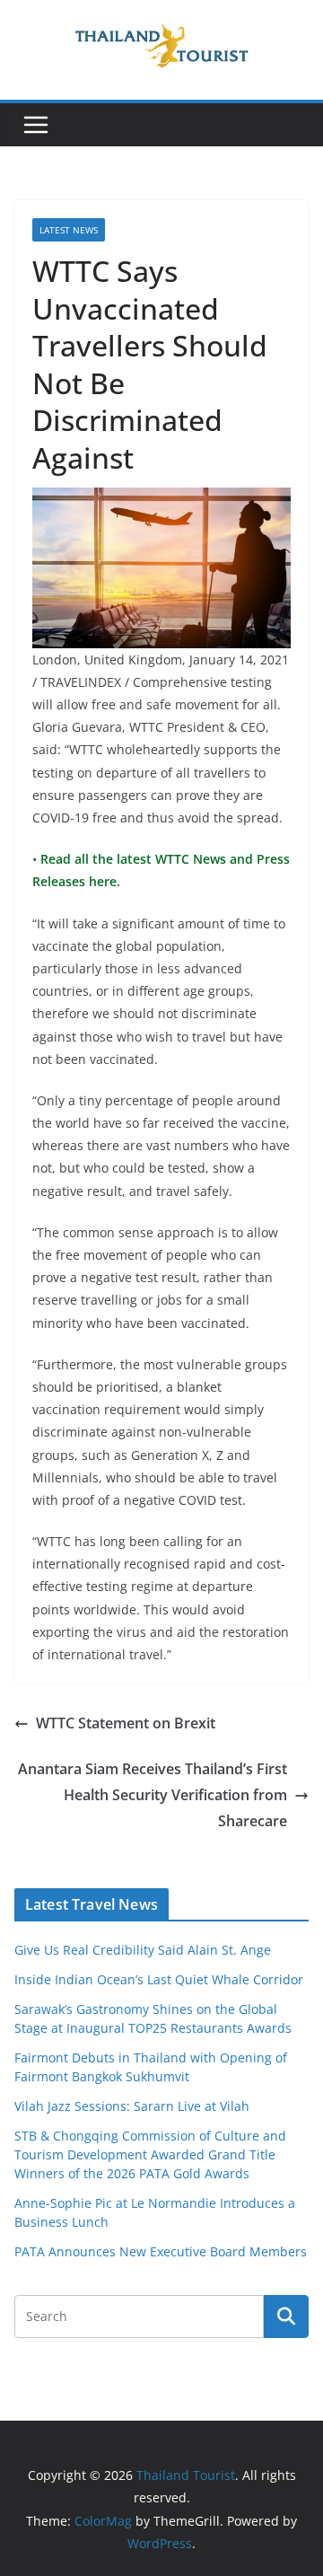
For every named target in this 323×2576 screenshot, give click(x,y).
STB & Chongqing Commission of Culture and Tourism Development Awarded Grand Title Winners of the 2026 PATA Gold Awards (150, 2154)
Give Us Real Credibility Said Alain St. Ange (143, 1950)
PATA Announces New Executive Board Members (161, 2251)
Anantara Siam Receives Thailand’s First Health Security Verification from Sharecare (153, 1795)
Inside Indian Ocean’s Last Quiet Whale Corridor (159, 1979)
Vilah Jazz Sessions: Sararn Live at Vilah (132, 2106)
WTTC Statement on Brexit (126, 1723)
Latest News (69, 230)
